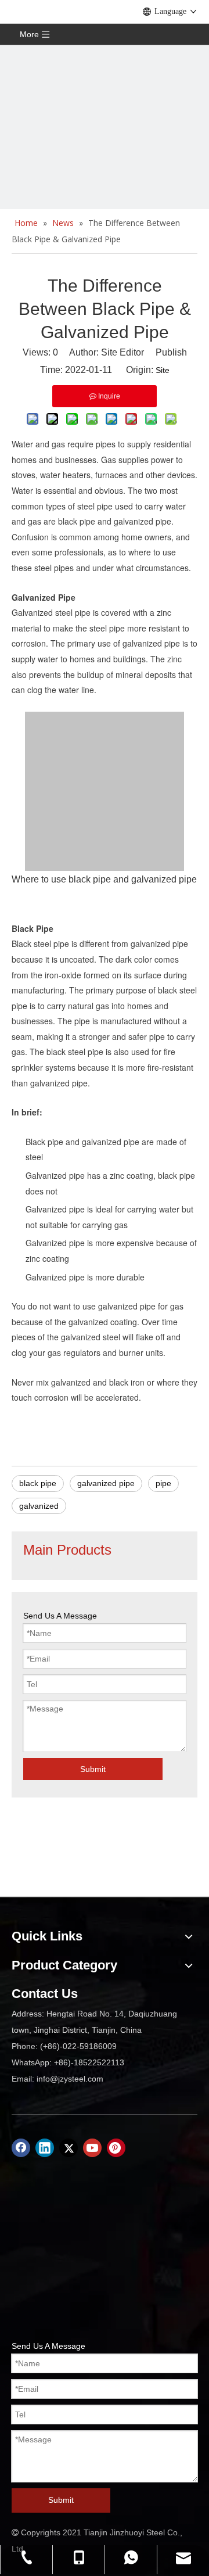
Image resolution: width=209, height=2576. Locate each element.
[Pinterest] (116, 2148)
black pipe (38, 1483)
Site (163, 370)
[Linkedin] (45, 2148)
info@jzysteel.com (70, 2079)
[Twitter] (69, 2148)
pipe (163, 1483)
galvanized (39, 1506)
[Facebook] (21, 2148)
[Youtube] (92, 2148)
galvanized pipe (106, 1483)
